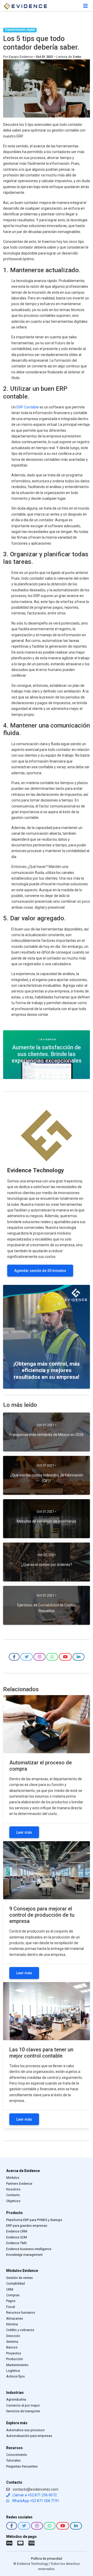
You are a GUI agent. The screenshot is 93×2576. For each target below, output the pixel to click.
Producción (15, 2359)
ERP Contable (28, 407)
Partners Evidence (19, 2184)
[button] (14, 1657)
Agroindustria (16, 2399)
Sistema (12, 2342)
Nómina (12, 2324)
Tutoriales (13, 2460)
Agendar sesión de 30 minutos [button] (40, 1271)
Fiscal (11, 2307)
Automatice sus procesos (25, 2430)
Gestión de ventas (20, 2278)
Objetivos (13, 2201)
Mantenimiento (17, 2365)
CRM (10, 2289)
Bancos (12, 2347)
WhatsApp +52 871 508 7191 (35, 2501)
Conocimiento (17, 2455)
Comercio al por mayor (23, 2405)
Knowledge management (24, 2255)
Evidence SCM (17, 2237)
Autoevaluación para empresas (29, 2436)
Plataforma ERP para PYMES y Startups (34, 2220)
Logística (13, 2371)
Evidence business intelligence (29, 2249)
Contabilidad (16, 2283)
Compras (13, 2295)
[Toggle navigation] (86, 6)
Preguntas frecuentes (22, 2466)
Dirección (13, 2336)
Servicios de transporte (23, 2411)
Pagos (11, 2301)
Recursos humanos (21, 2313)
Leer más (24, 1832)
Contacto (13, 2195)
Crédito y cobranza (20, 2330)
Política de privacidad (47, 2558)
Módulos (13, 2178)
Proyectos (14, 2353)
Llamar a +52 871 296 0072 (34, 2495)
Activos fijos (16, 2376)
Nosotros (13, 2189)
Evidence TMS (16, 2243)
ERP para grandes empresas (27, 2226)
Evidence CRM (17, 2231)
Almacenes (15, 2318)
